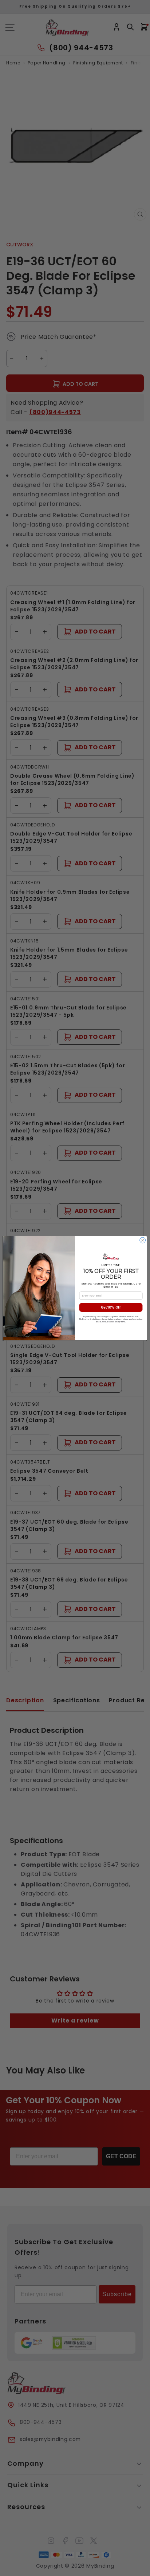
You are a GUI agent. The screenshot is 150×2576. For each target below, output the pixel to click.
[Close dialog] (143, 1240)
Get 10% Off (111, 1307)
